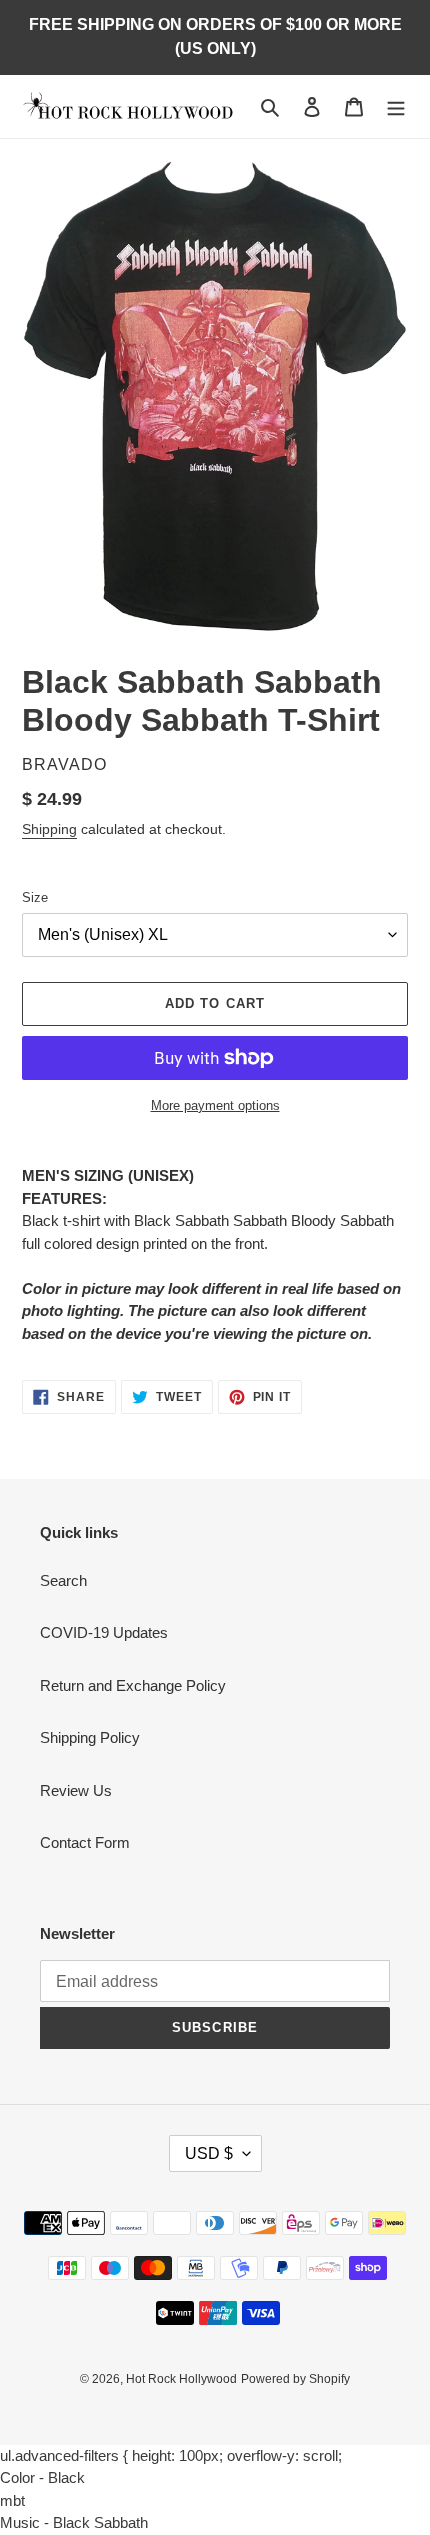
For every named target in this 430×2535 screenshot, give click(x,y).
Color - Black (42, 2477)
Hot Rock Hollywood (181, 2379)
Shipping (49, 829)
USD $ (209, 2153)
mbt (12, 2500)
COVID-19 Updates (104, 1632)
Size (35, 897)
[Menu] (396, 106)
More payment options (215, 1105)
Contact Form (85, 1842)
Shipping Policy (90, 1737)
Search (63, 1580)
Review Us (76, 1790)
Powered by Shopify (295, 2379)
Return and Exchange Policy (133, 1685)
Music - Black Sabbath (74, 2522)
